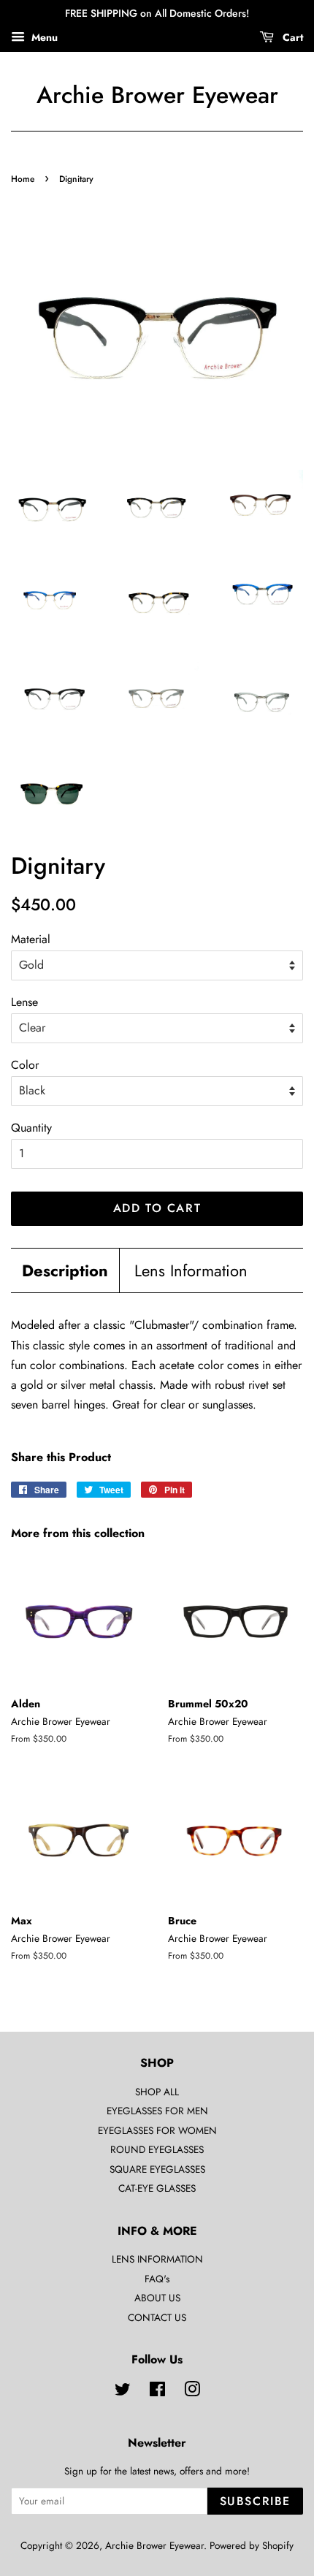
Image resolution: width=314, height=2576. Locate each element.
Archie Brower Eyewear (157, 95)
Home (23, 179)
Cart (291, 37)
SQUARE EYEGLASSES (157, 2169)
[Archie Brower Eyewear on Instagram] (192, 2392)
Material (31, 939)
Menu (43, 37)
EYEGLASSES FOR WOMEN (157, 2130)
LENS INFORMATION (157, 2259)
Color (25, 1065)
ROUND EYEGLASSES (157, 2149)
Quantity (31, 1128)
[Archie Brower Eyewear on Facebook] (157, 2392)
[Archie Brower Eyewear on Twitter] (123, 2392)
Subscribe (255, 2501)
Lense (24, 1002)
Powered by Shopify (252, 2545)
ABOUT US (157, 2298)
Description (65, 1271)
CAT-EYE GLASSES (157, 2188)
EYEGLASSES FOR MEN (157, 2111)
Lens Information (191, 1271)
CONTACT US (157, 2317)
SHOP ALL (157, 2092)
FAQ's (157, 2279)
